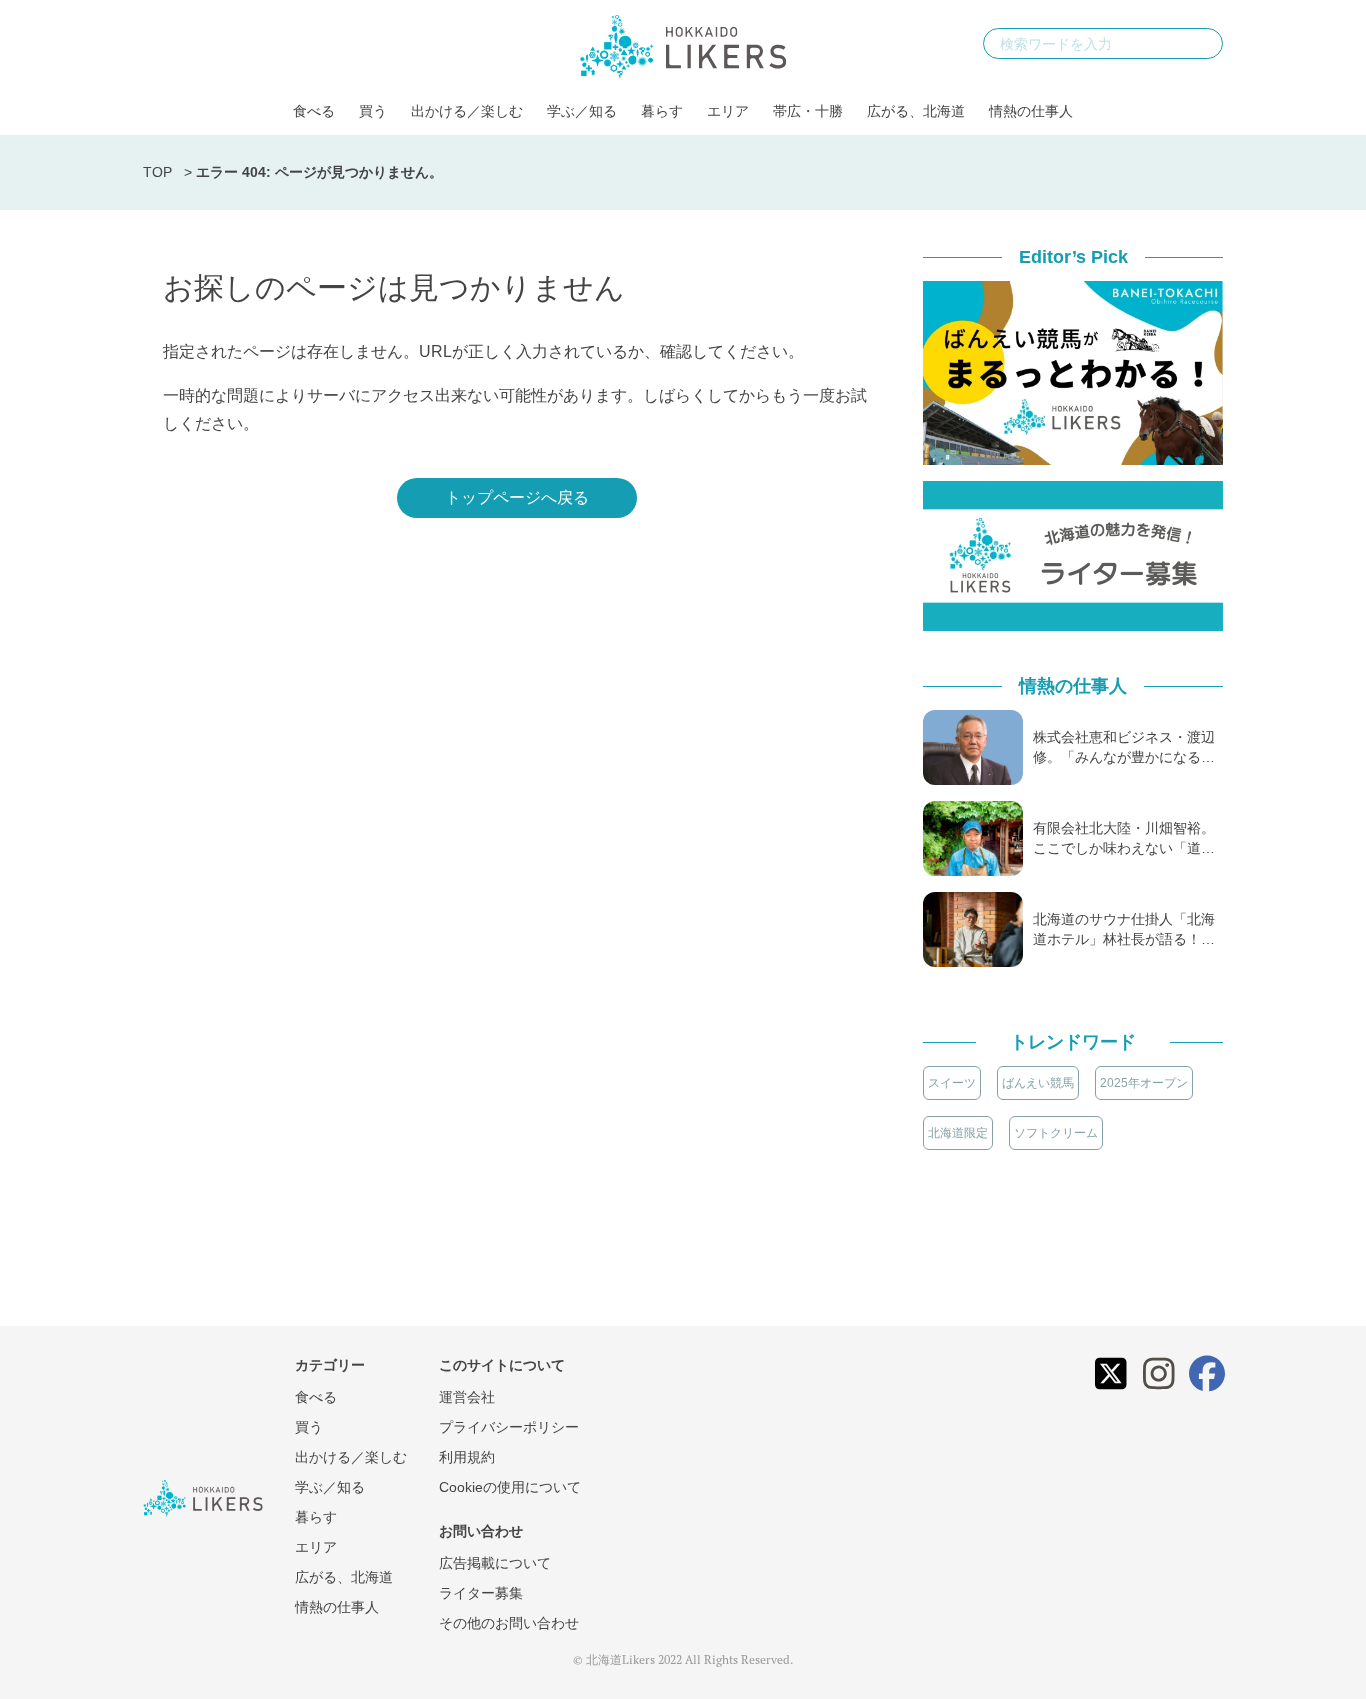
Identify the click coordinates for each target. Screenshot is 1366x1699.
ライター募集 (481, 1593)
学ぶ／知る (582, 111)
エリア (728, 111)
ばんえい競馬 (1038, 1083)
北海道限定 (958, 1133)
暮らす (662, 111)
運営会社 (467, 1397)
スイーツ (952, 1083)
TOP (157, 172)
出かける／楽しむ (467, 111)
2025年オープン (1144, 1083)
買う (373, 111)
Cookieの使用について (510, 1487)
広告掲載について (495, 1563)
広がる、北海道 (916, 111)
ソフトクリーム (1056, 1133)
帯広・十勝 (808, 111)
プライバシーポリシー (509, 1427)
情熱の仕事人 (1031, 111)
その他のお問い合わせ (509, 1623)
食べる (314, 111)
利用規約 (467, 1457)
